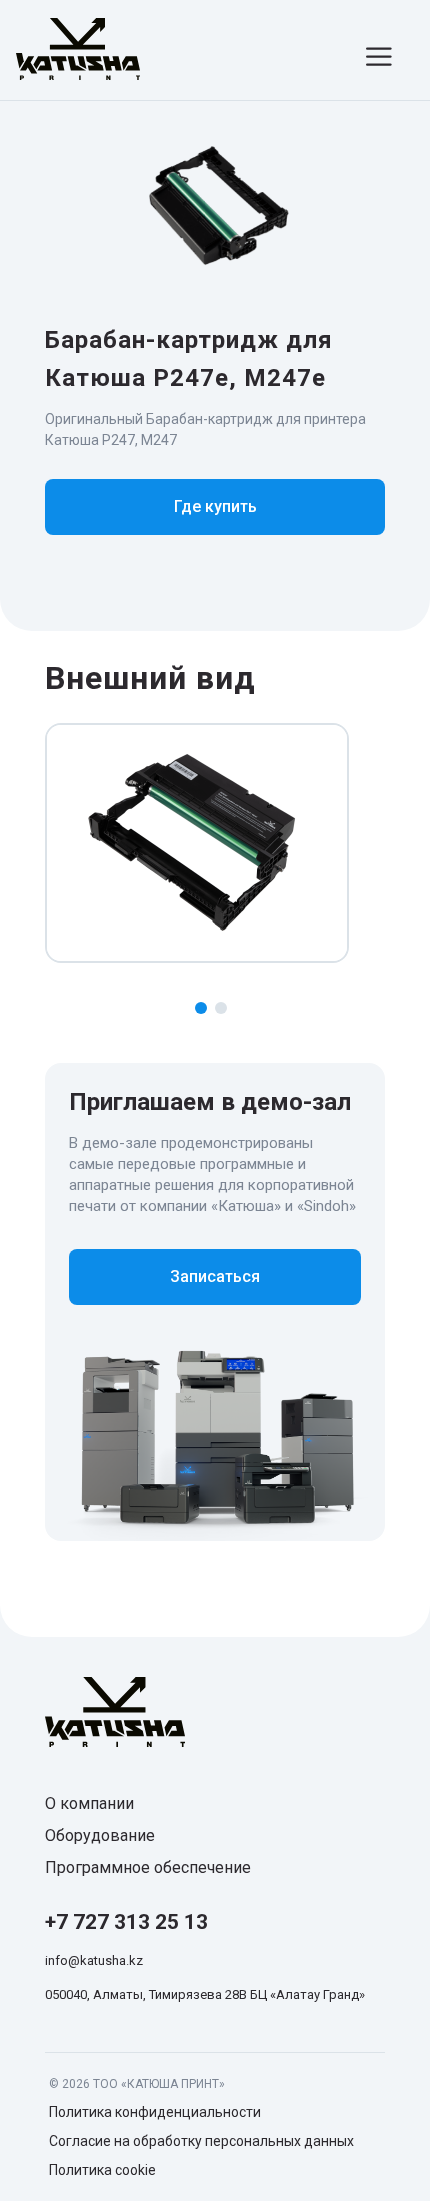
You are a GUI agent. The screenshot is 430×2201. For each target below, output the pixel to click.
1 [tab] (201, 1008)
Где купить (215, 506)
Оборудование (100, 1835)
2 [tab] (221, 1008)
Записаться (215, 1276)
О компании (89, 1803)
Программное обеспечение (148, 1867)
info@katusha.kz (94, 1960)
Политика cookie (102, 2170)
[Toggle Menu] (382, 56)
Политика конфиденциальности (155, 2112)
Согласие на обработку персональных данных (201, 2141)
